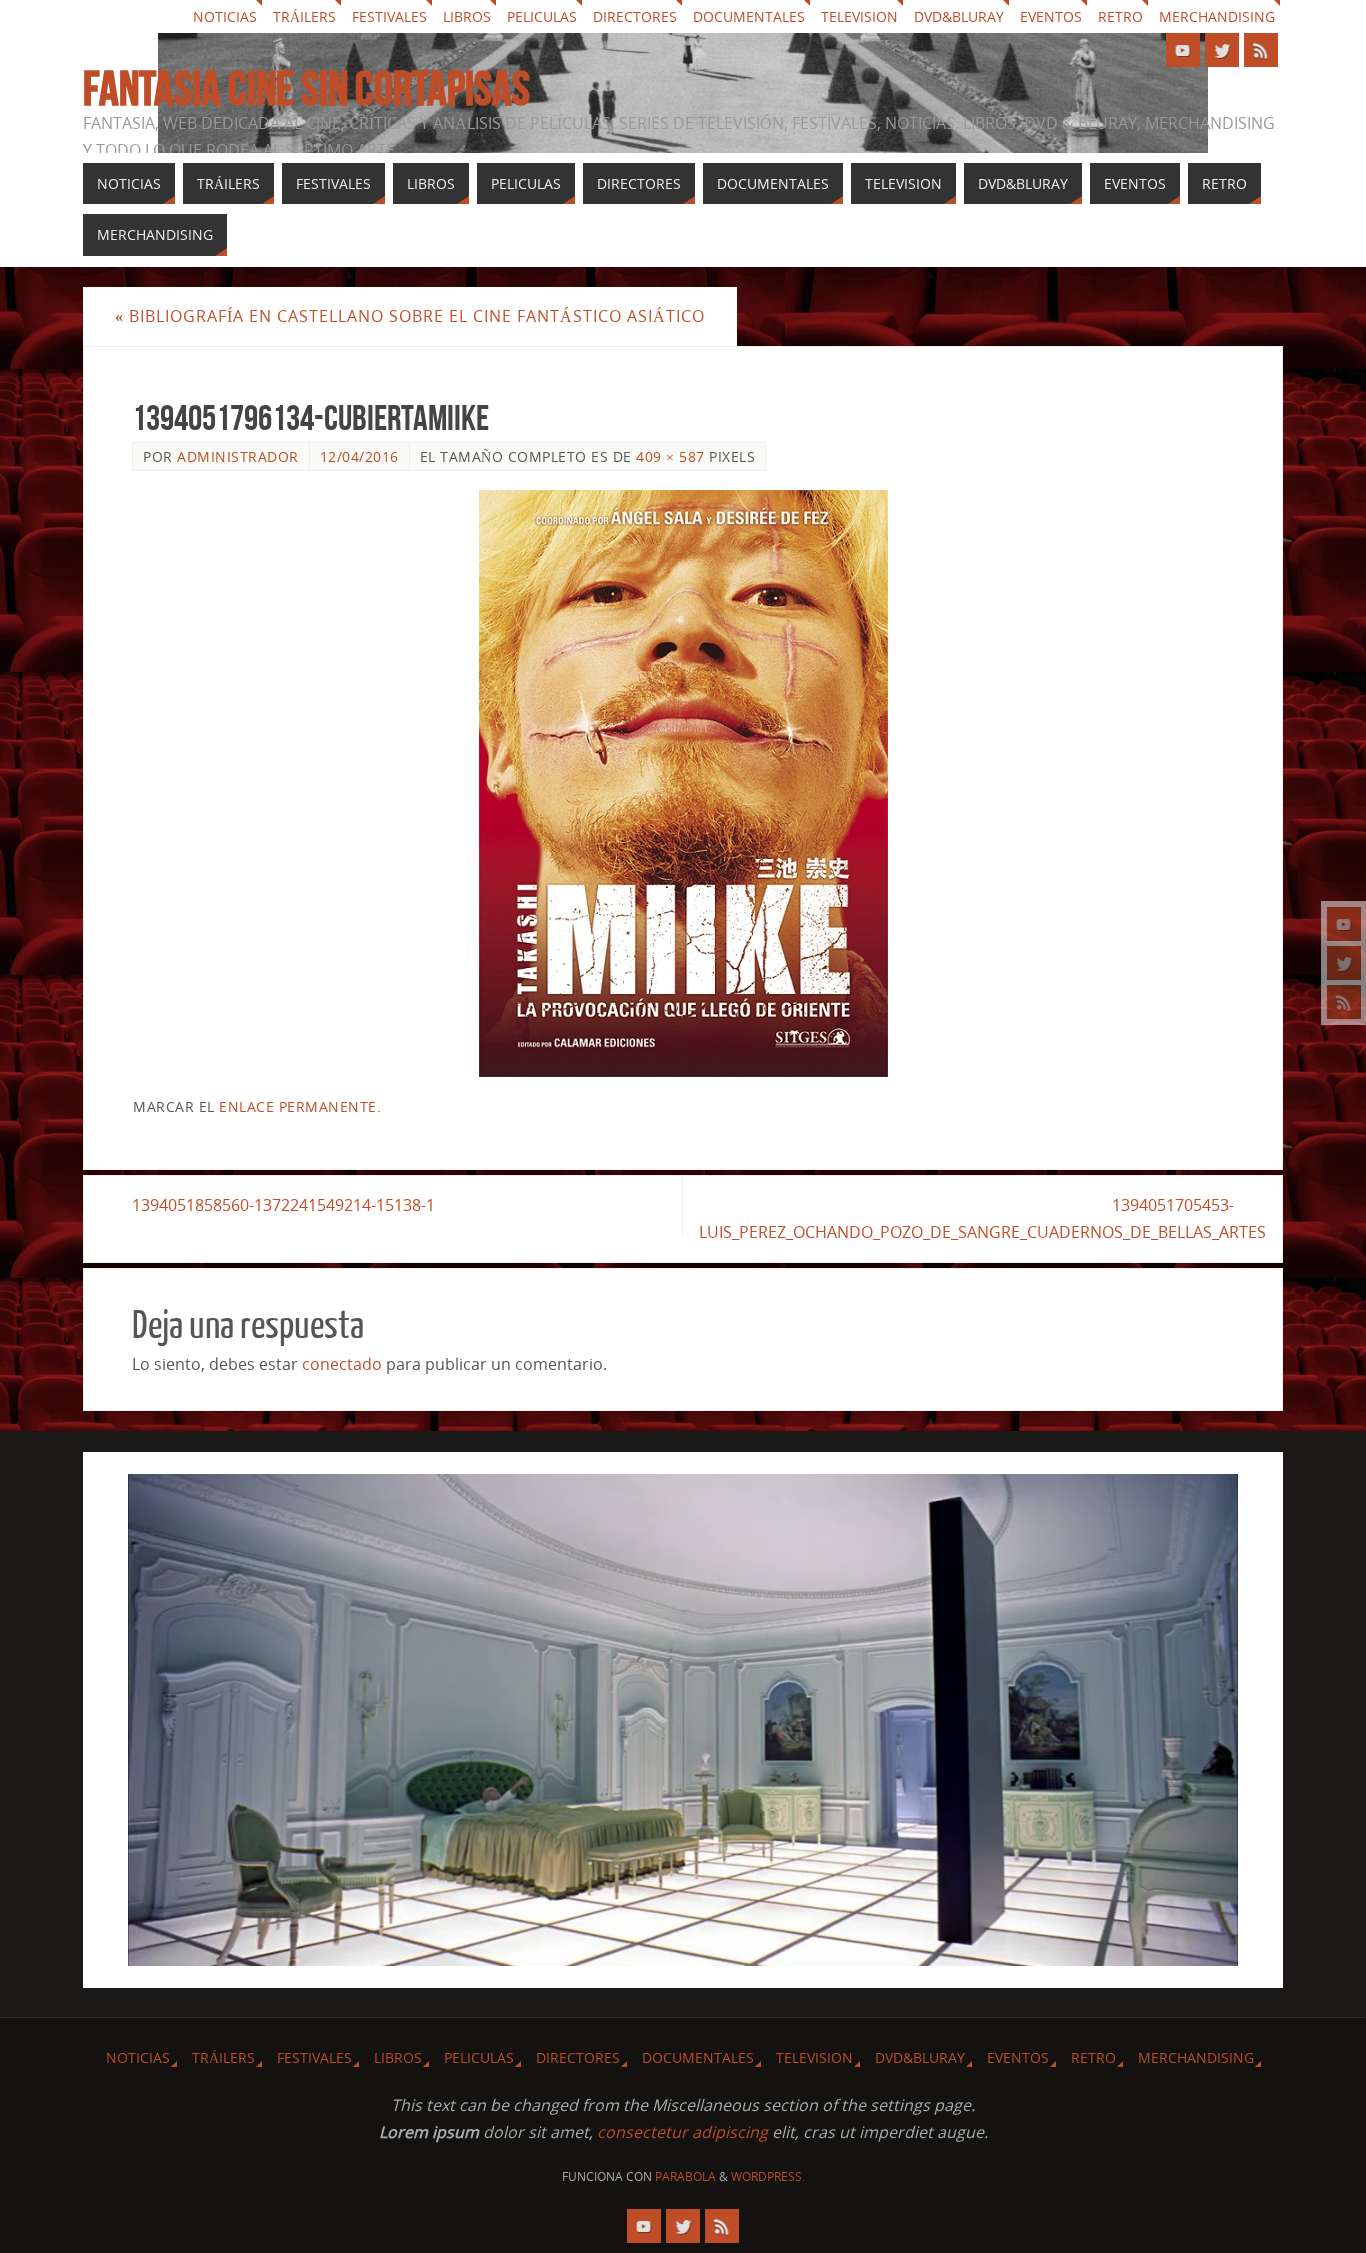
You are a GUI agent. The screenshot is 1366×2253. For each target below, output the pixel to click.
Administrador (238, 456)
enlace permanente (298, 1106)
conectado (342, 1364)
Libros (467, 16)
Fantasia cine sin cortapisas (306, 89)
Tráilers (304, 16)
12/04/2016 (359, 456)
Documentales (749, 16)
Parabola (685, 2176)
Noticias (225, 16)
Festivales (389, 16)
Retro (1120, 16)
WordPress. (768, 2176)
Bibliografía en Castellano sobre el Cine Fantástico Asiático (410, 316)
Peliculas (542, 16)
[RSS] (1344, 1002)
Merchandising (1217, 16)
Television (859, 16)
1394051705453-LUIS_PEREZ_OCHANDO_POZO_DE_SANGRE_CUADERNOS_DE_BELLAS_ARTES (982, 1218)
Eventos (1051, 16)
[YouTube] (1344, 924)
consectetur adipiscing (682, 2132)
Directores (635, 16)
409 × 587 (670, 456)
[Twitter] (1344, 963)
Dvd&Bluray (959, 16)
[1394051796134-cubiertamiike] (683, 783)
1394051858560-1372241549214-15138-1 (283, 1205)
